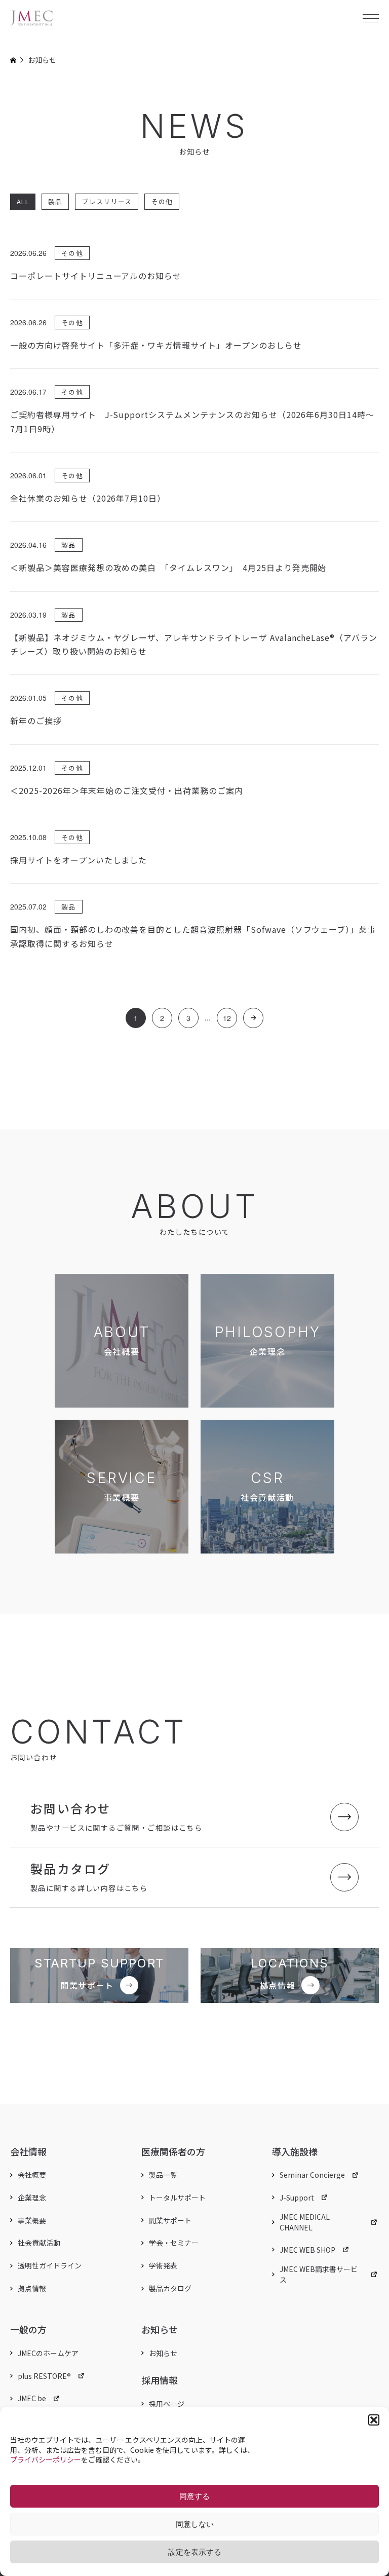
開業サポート (170, 2220)
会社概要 (32, 2175)
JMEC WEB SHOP (307, 2250)
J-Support (297, 2198)
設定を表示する (195, 2552)
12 (227, 1018)
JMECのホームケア (48, 2353)
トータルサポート (177, 2198)
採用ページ (167, 2404)
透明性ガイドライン (50, 2265)
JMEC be (32, 2398)
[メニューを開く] (371, 18)
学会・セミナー (174, 2243)
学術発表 (163, 2265)
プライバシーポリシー (46, 2459)
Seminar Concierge (312, 2175)
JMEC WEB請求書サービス (319, 2274)
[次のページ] (253, 1018)
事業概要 (32, 2220)
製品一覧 (163, 2175)
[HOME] (13, 60)
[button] (374, 2420)
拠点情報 (32, 2288)
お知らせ (163, 2353)
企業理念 (32, 2198)
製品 (55, 201)
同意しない (195, 2524)
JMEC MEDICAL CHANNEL (305, 2222)
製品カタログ (170, 2288)
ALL (23, 201)
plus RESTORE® (44, 2376)
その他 (162, 201)
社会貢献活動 (39, 2243)
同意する (194, 2496)
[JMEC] (32, 18)
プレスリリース (107, 201)
